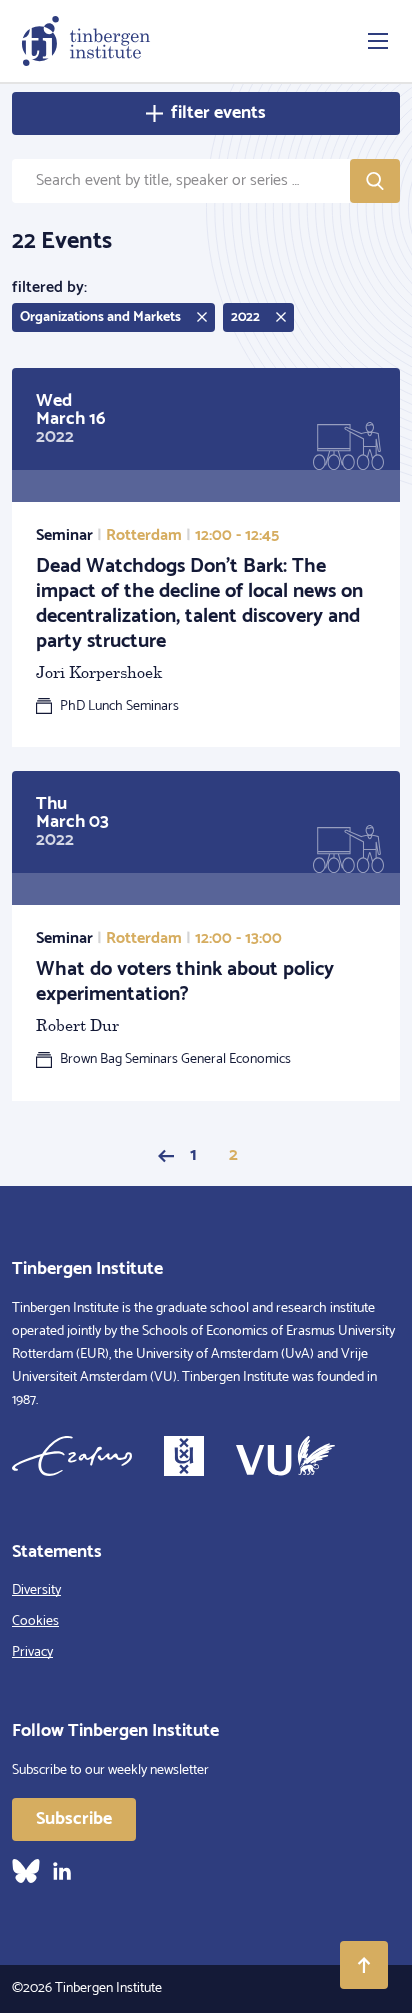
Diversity (36, 1590)
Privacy (32, 1652)
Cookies (35, 1621)
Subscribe (74, 1819)
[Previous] (166, 1156)
